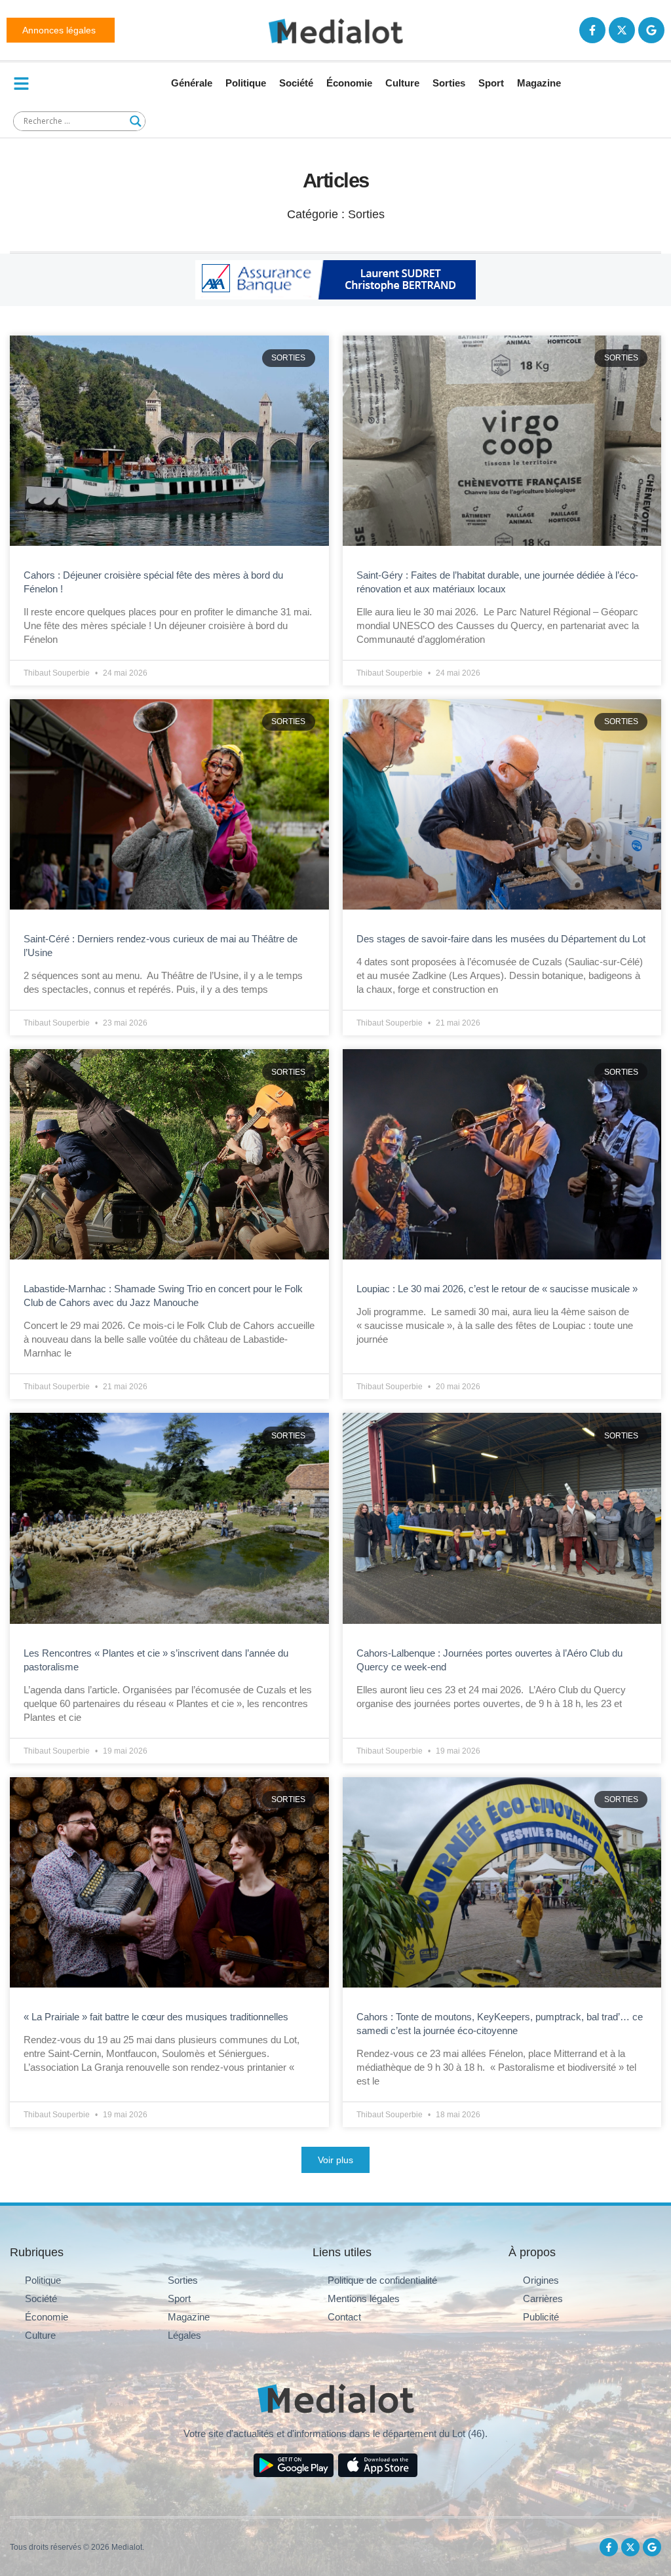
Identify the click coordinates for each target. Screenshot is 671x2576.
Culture (402, 83)
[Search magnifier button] (136, 121)
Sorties (449, 83)
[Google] (651, 30)
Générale (192, 83)
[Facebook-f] (592, 30)
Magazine (539, 83)
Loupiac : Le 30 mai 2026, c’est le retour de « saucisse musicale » (497, 1289)
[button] (335, 2160)
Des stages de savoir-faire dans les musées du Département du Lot (501, 939)
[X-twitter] (622, 30)
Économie (349, 83)
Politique (246, 83)
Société (296, 83)
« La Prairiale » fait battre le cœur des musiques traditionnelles (156, 2017)
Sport (491, 83)
